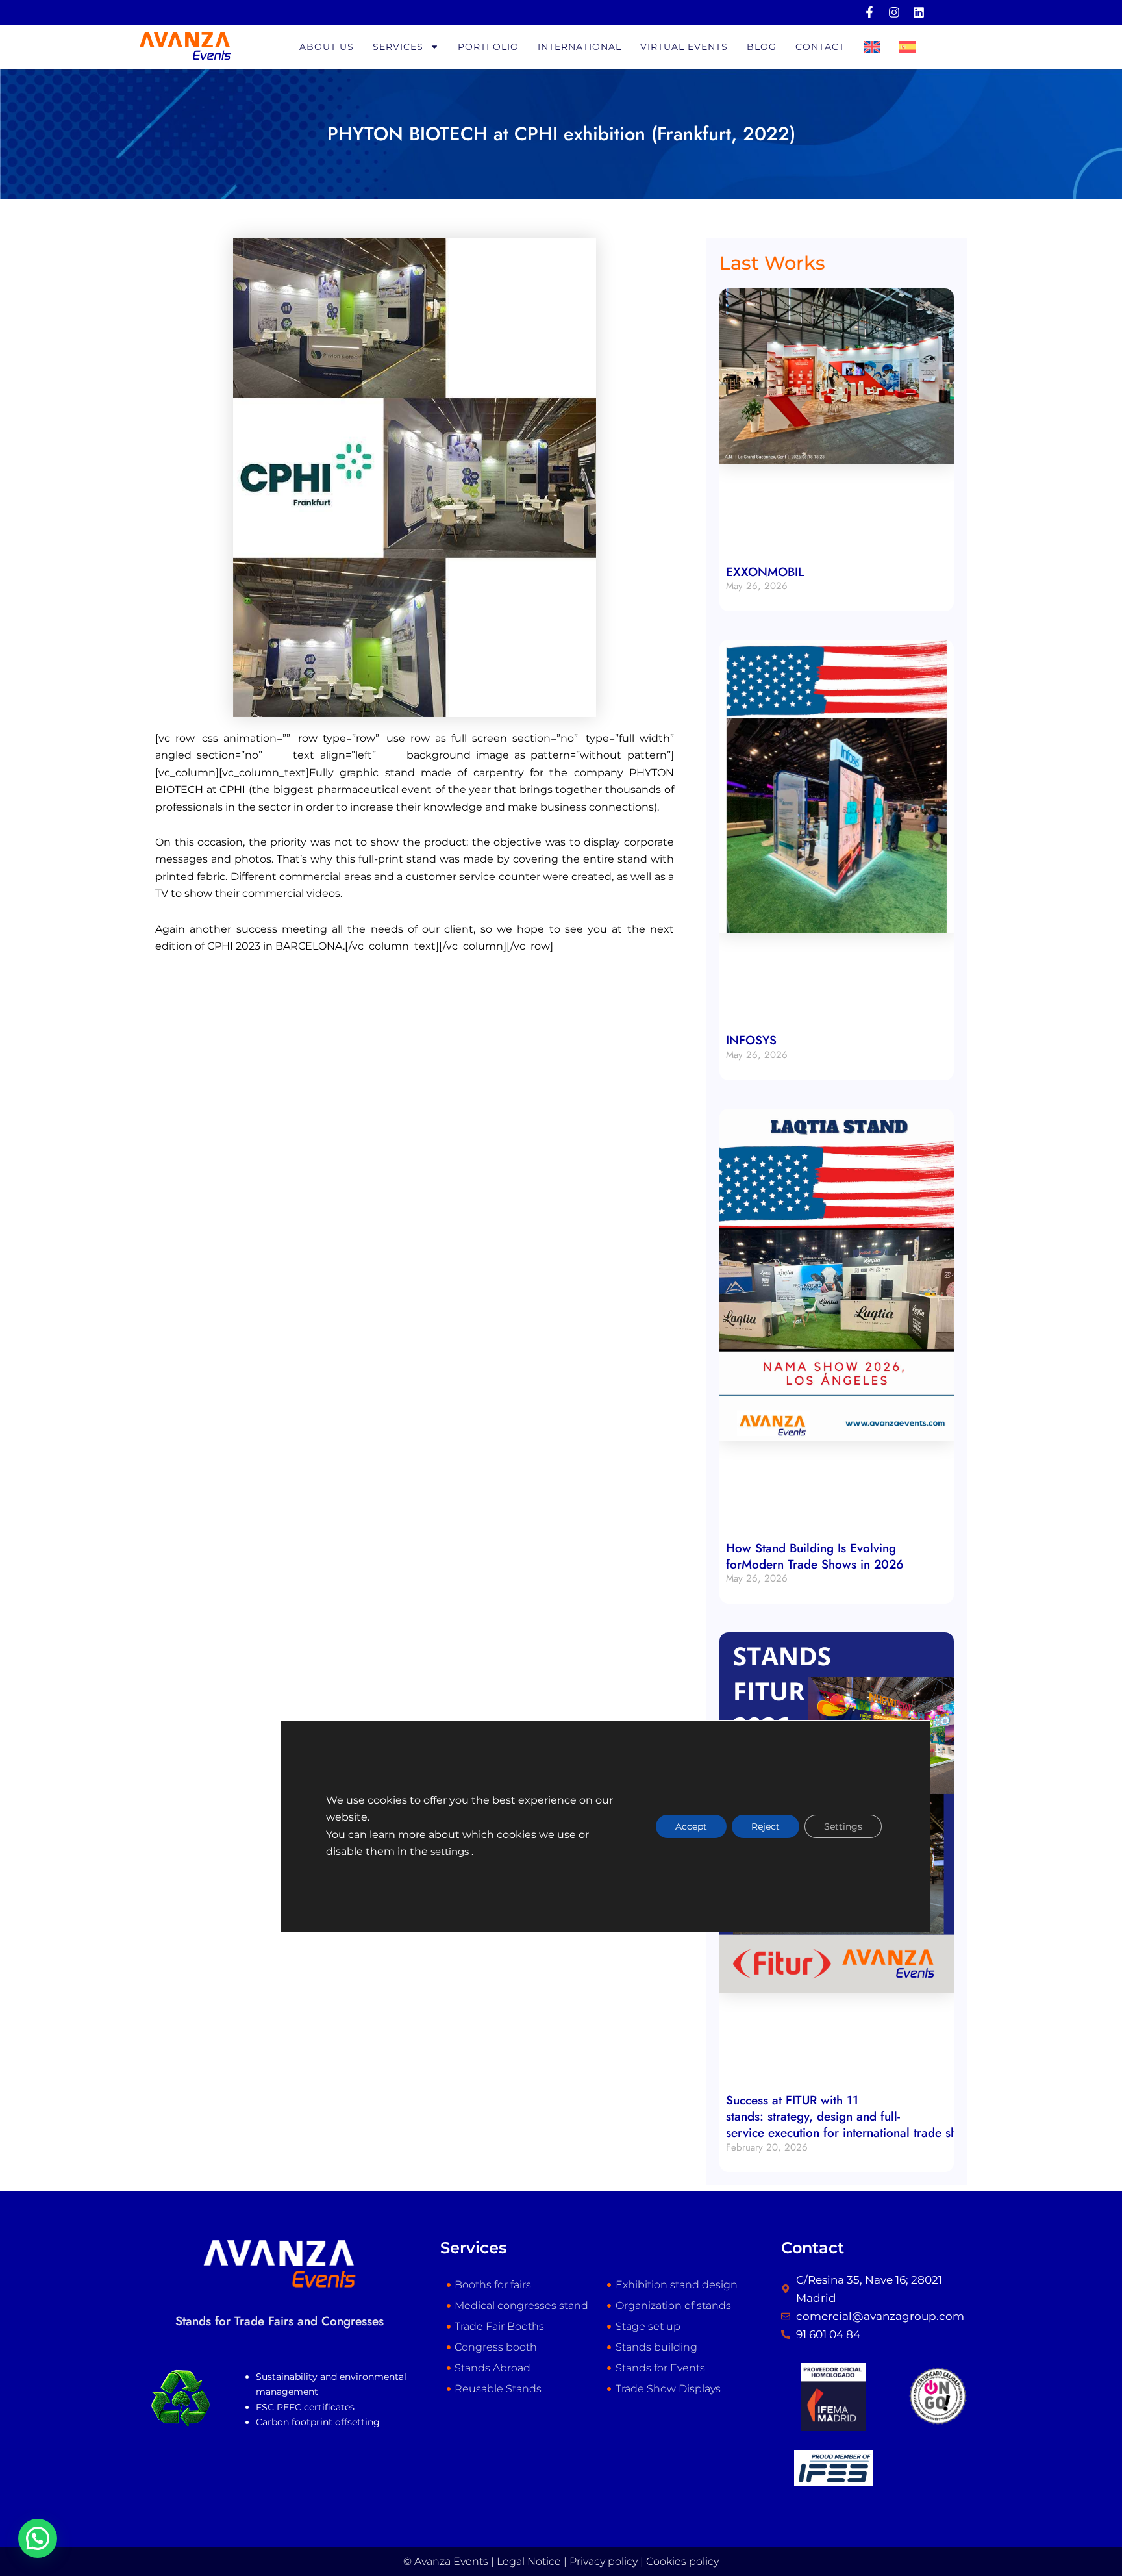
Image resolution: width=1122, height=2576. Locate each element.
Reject (766, 1826)
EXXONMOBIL (765, 572)
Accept (691, 1826)
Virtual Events (684, 47)
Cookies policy (682, 2561)
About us (327, 47)
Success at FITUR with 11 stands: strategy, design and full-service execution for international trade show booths (872, 2116)
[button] (38, 2538)
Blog (762, 47)
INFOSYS (751, 1040)
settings (451, 1852)
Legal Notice (529, 2561)
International (580, 47)
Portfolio (488, 47)
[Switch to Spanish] (908, 47)
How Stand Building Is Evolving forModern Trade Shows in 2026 (815, 1556)
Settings (843, 1826)
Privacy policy (604, 2561)
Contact (820, 47)
